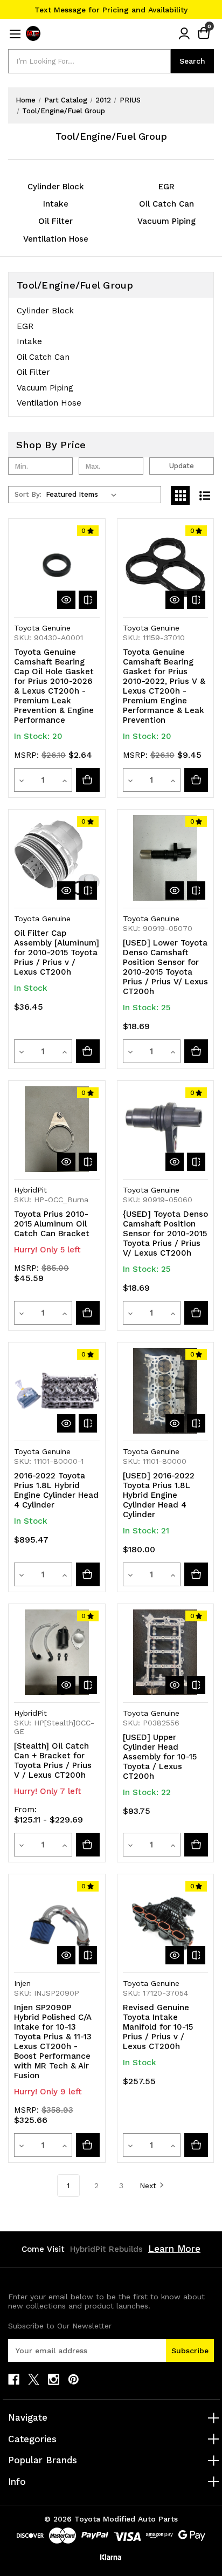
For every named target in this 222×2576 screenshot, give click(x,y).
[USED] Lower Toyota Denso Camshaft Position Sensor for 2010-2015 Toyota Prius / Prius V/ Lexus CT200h (165, 967)
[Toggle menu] (15, 34)
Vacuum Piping (166, 221)
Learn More (174, 2249)
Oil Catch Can (166, 204)
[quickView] (66, 600)
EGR (166, 187)
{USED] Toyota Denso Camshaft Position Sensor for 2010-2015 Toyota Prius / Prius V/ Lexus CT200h (165, 1234)
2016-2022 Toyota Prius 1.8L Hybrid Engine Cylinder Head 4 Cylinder (56, 1490)
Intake (56, 204)
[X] (34, 2379)
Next (148, 2186)
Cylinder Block (56, 187)
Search (192, 61)
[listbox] (83, 495)
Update (182, 466)
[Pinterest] (74, 2379)
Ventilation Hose (56, 239)
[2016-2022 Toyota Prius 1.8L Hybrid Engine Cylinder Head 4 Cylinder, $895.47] (57, 1391)
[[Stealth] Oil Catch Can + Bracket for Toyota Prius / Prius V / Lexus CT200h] (88, 1845)
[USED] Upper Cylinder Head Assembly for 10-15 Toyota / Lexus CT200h (160, 1757)
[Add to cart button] (88, 780)
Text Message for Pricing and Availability (111, 10)
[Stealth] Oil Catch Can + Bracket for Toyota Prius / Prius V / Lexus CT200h (53, 1760)
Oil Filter (55, 221)
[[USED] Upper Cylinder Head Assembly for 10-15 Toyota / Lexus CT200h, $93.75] (166, 1652)
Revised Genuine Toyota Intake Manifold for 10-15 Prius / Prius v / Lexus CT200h (158, 2027)
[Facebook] (14, 2379)
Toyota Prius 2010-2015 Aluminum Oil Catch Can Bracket (52, 1224)
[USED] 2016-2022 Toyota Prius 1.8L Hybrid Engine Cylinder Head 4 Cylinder (159, 1495)
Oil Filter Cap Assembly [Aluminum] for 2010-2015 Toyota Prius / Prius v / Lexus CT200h (57, 953)
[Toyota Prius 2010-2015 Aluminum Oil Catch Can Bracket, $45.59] (57, 1129)
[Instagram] (54, 2379)
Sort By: (28, 494)
